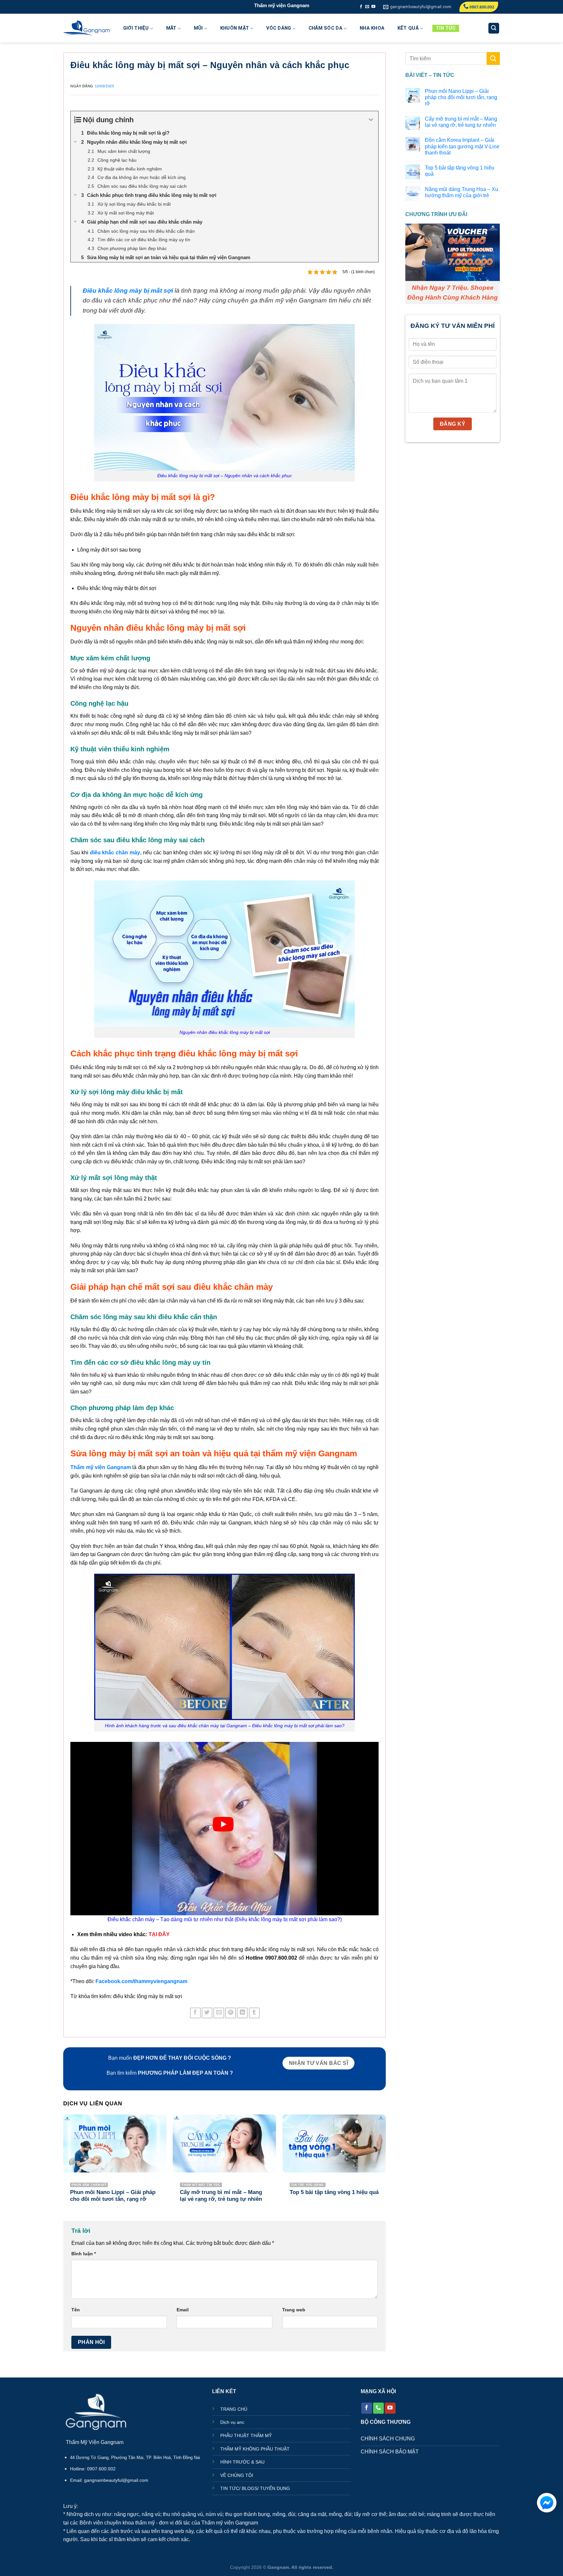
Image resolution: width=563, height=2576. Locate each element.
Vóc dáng (279, 28)
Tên (76, 2310)
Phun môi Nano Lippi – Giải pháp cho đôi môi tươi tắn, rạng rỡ (461, 97)
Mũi (198, 28)
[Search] (494, 28)
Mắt (171, 28)
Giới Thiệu (136, 28)
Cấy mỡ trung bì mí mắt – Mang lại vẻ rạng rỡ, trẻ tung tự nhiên (461, 122)
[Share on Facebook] (195, 2013)
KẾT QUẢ (408, 28)
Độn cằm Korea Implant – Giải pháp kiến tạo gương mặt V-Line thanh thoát (462, 147)
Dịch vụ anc (232, 2422)
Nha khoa (372, 28)
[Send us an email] (367, 7)
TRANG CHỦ (234, 2409)
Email (183, 2310)
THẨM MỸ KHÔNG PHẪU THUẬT (255, 2449)
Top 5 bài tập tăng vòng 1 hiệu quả (460, 171)
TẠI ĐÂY (159, 1934)
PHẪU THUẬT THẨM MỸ (246, 2436)
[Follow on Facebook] (361, 7)
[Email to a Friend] (219, 2013)
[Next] (385, 2165)
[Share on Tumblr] (254, 2013)
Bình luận (84, 2254)
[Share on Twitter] (207, 2013)
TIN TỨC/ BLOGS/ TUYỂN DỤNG (255, 2488)
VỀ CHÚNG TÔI (237, 2475)
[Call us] (378, 2408)
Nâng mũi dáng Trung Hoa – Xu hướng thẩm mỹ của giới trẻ (462, 192)
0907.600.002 (481, 7)
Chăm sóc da (325, 28)
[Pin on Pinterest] (231, 2013)
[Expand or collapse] (371, 120)
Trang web (294, 2310)
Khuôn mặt (235, 28)
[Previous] (64, 2165)
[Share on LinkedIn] (242, 2013)
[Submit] (493, 59)
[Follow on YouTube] (373, 7)
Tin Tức (446, 28)
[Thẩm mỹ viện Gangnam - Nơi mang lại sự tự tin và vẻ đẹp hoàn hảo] (87, 28)
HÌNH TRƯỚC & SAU (242, 2462)
